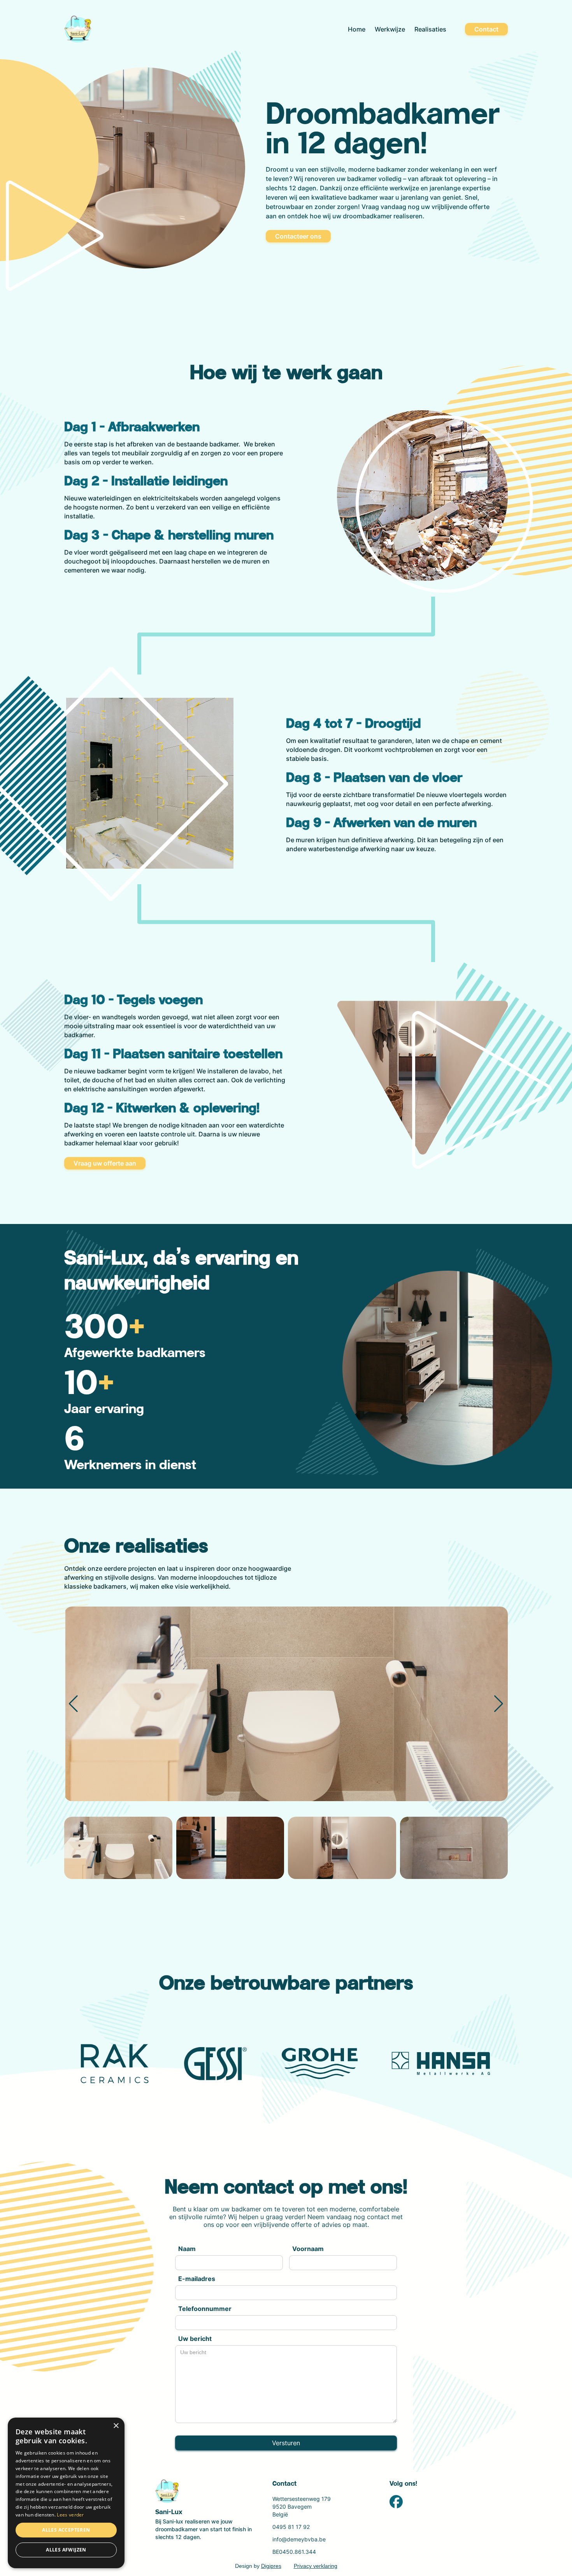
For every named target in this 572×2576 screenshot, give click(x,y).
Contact (486, 29)
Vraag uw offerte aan (105, 1163)
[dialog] (66, 2493)
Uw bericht (195, 2339)
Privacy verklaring (316, 2566)
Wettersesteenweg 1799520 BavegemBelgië (302, 2507)
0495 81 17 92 (291, 2527)
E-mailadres (197, 2279)
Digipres (271, 2566)
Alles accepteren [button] (66, 2530)
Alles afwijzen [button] (66, 2550)
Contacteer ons (298, 236)
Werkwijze (390, 29)
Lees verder (70, 2515)
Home (357, 29)
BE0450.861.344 (294, 2552)
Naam (187, 2249)
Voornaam (308, 2249)
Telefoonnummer (205, 2309)
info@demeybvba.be (299, 2539)
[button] (499, 1704)
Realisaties (430, 29)
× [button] (116, 2426)
